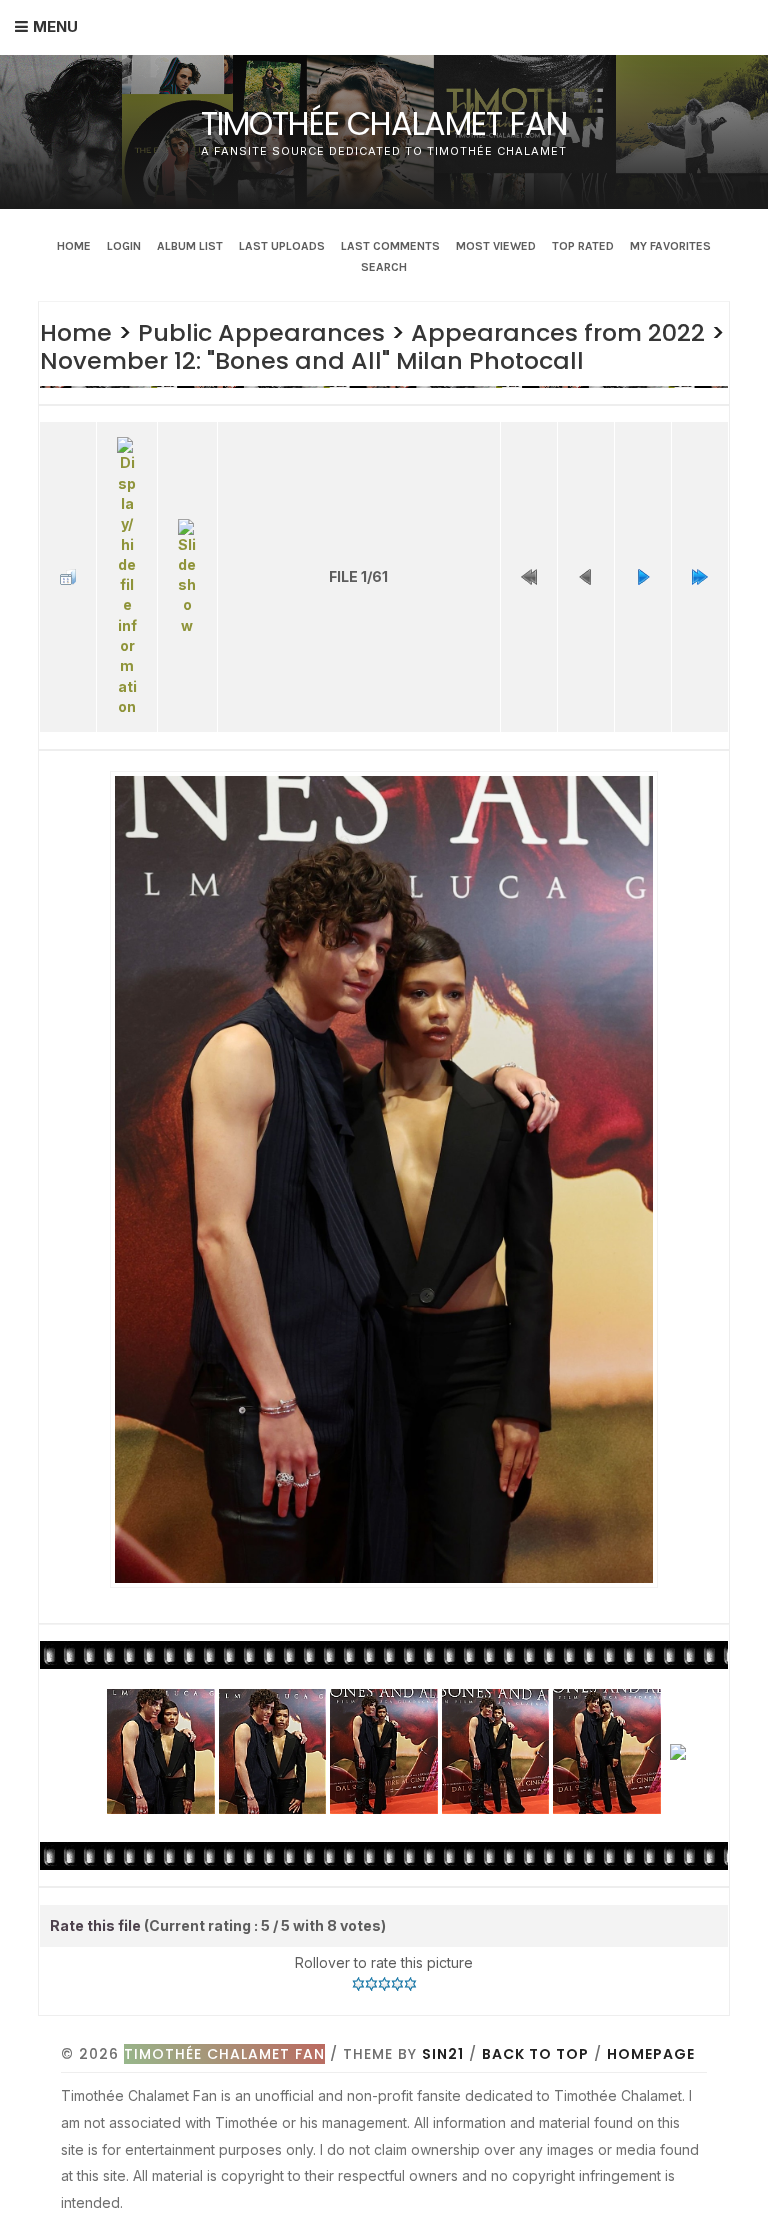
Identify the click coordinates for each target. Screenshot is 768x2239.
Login (124, 246)
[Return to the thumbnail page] (68, 577)
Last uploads (282, 246)
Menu (55, 26)
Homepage (651, 2054)
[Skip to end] (700, 577)
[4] (397, 1984)
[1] (358, 1984)
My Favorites (670, 246)
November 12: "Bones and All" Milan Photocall (312, 360)
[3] (384, 1984)
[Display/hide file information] (126, 577)
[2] (371, 1984)
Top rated (583, 246)
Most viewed (496, 246)
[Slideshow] (187, 577)
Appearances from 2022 (558, 332)
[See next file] (643, 577)
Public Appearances (261, 332)
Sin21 (443, 2054)
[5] (410, 1984)
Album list (190, 246)
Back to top (535, 2054)
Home (74, 246)
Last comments (390, 246)
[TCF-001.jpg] (384, 1179)
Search (384, 267)
